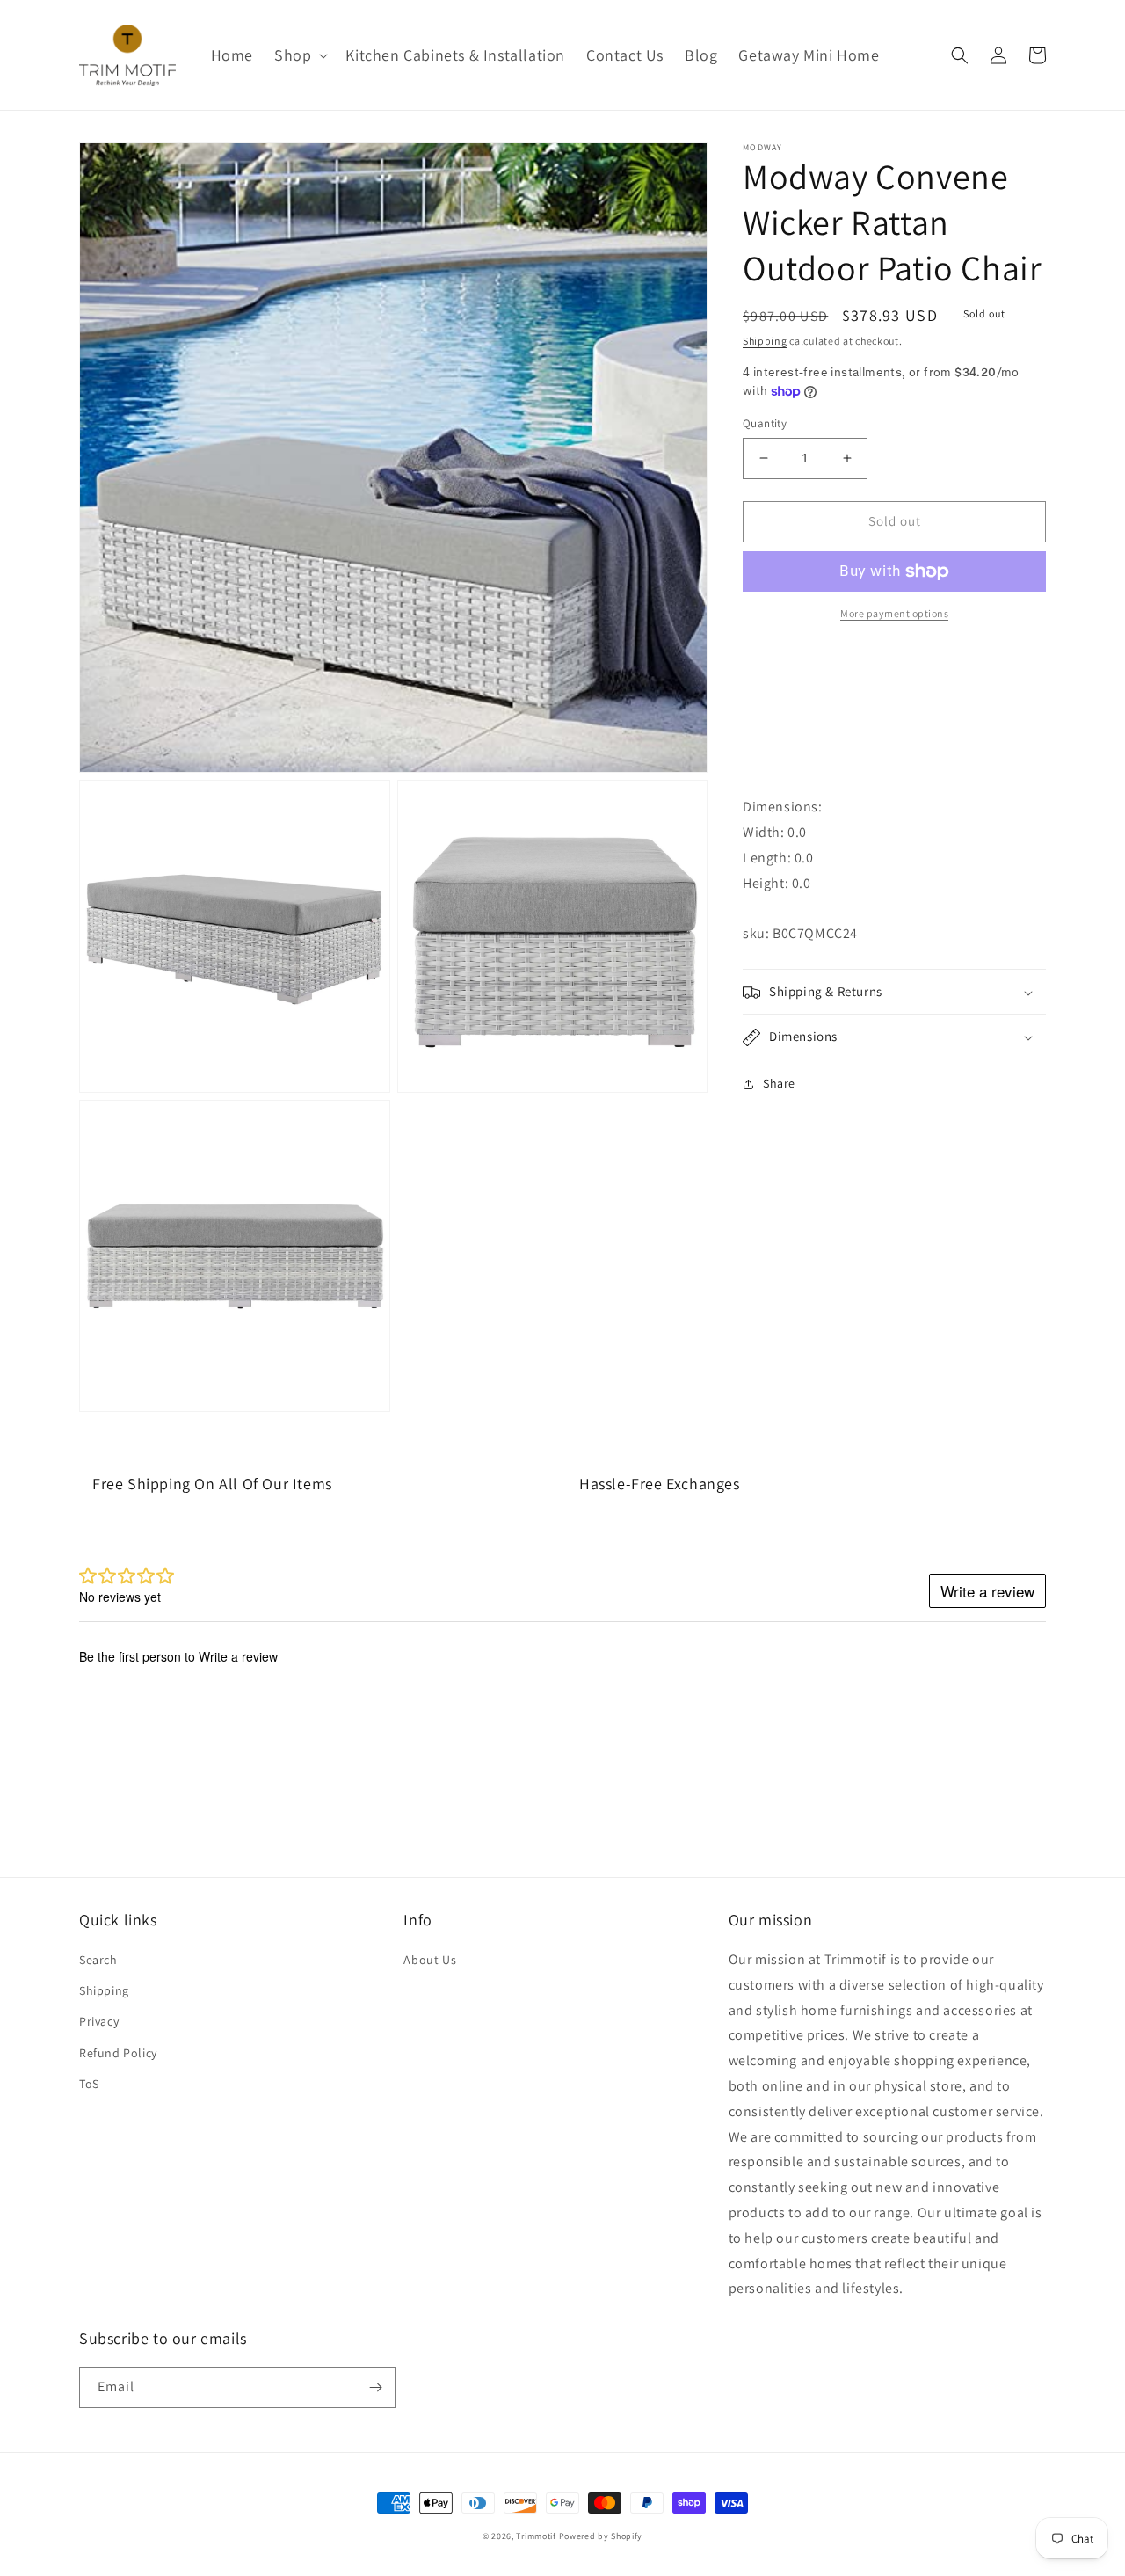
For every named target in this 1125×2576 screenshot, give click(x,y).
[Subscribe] (375, 2387)
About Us (430, 1960)
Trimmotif (536, 2536)
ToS (89, 2084)
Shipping (765, 341)
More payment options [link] (894, 613)
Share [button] (779, 1084)
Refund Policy (118, 2053)
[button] (299, 55)
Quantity (765, 423)
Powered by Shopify (601, 2536)
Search (98, 1960)
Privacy (99, 2021)
